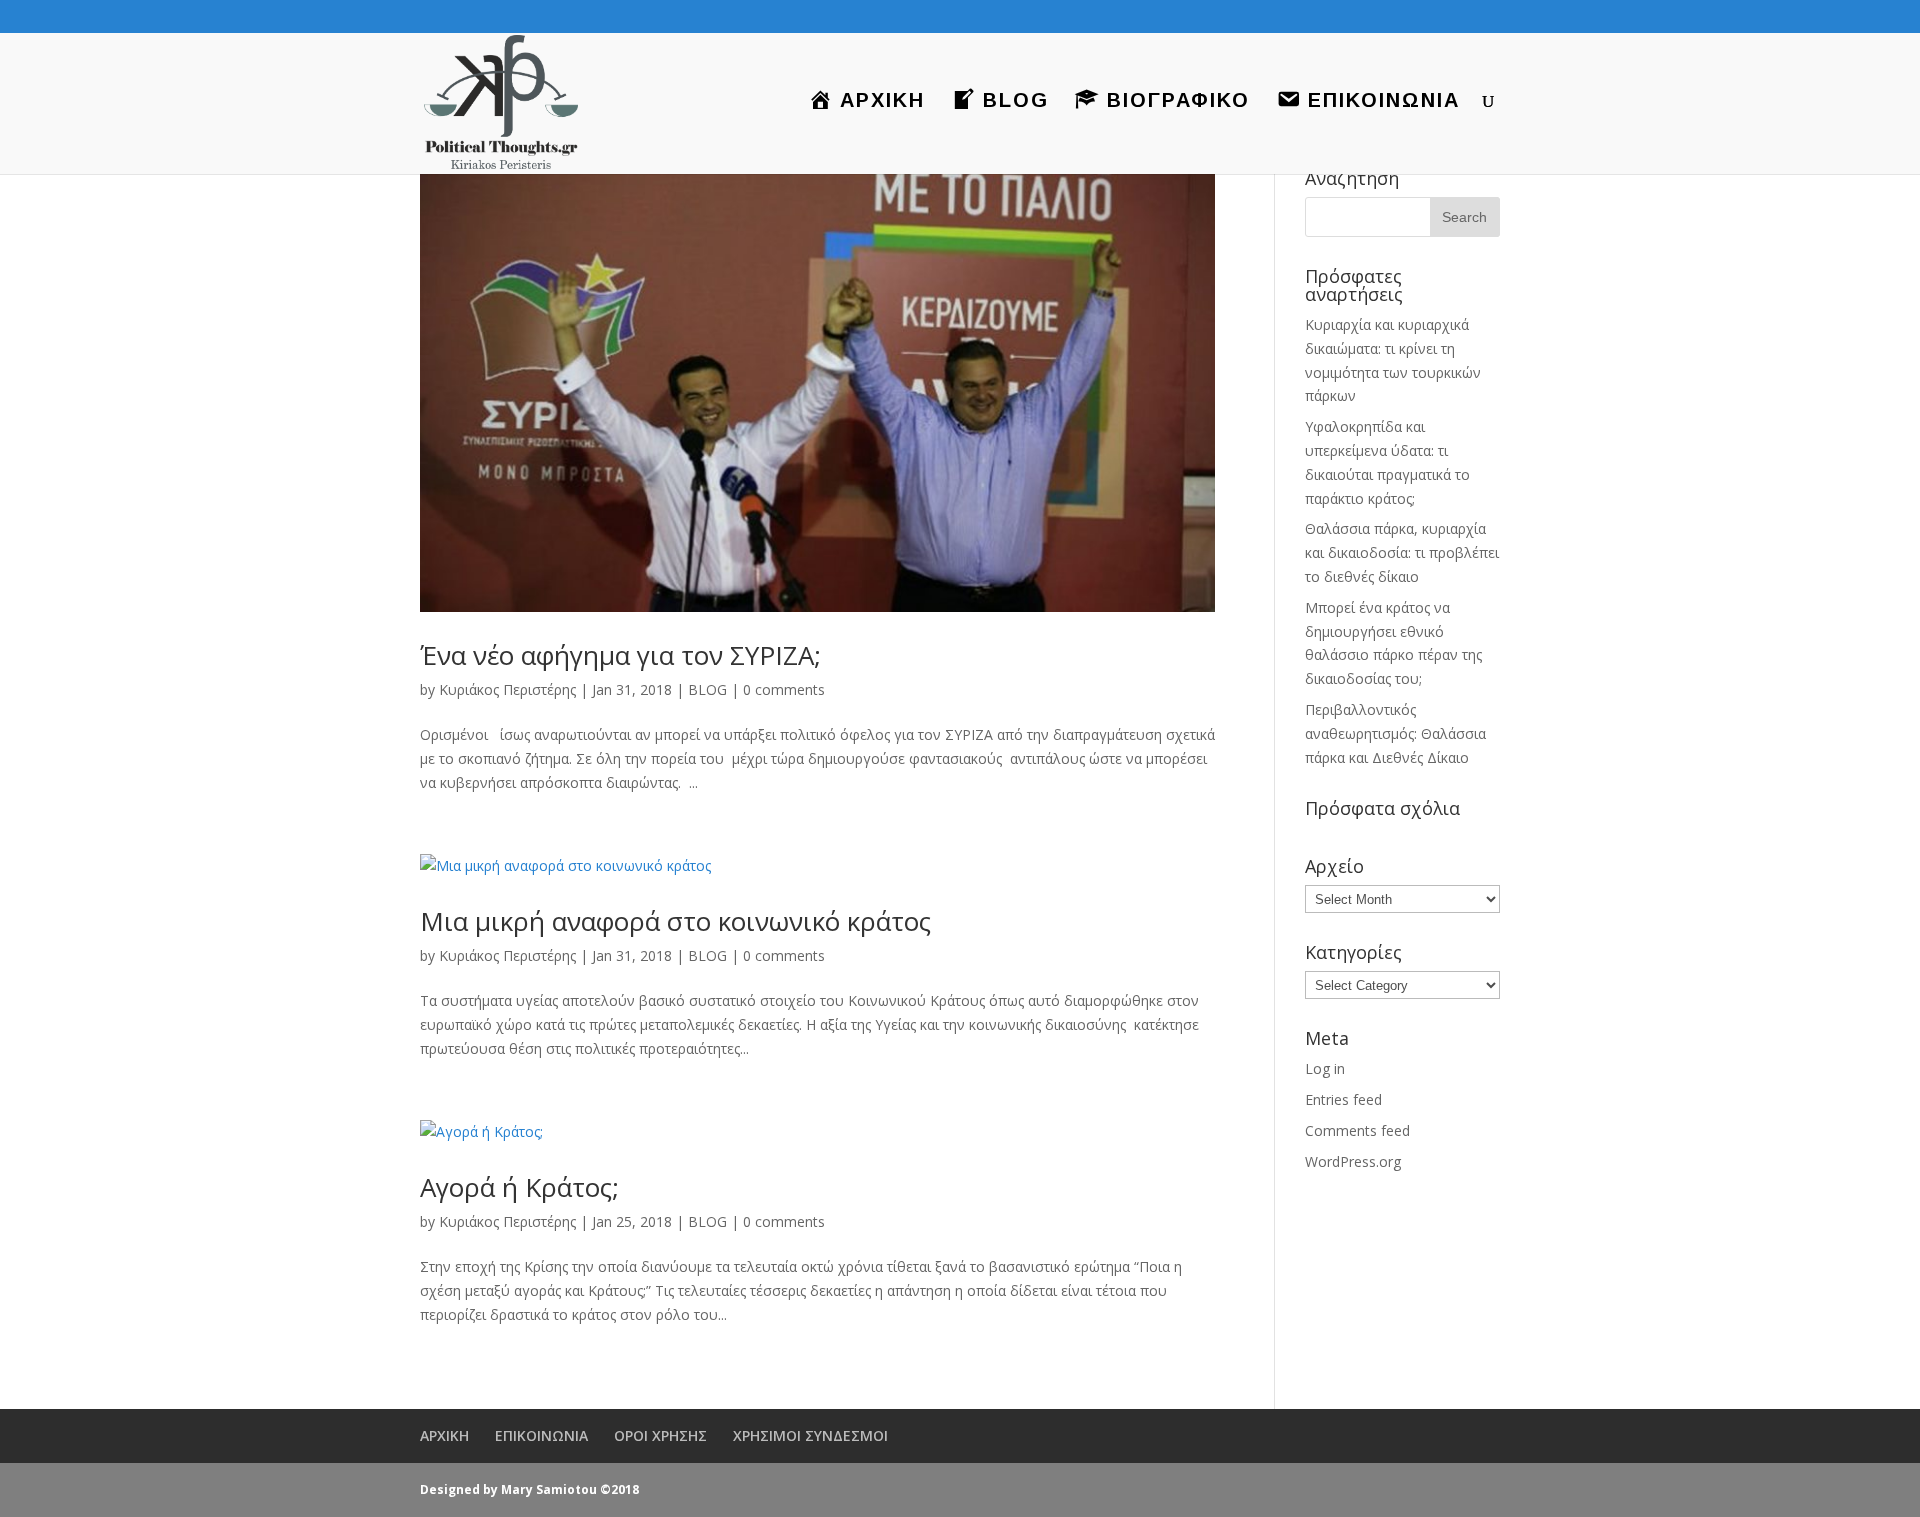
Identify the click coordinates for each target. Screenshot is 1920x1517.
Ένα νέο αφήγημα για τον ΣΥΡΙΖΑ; (620, 655)
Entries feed (1343, 1099)
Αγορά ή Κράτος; (519, 1187)
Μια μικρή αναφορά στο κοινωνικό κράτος (675, 921)
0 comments (784, 689)
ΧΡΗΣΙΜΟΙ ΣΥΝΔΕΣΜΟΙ (810, 1435)
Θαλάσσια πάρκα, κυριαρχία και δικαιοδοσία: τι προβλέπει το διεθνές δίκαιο (1402, 552)
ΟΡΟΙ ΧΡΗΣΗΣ (660, 1435)
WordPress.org (1353, 1161)
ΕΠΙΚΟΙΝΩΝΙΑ (541, 1435)
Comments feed (1357, 1130)
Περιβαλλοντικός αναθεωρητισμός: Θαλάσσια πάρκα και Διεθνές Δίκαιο (1395, 733)
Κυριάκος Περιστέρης (507, 689)
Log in (1325, 1068)
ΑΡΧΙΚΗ (444, 1435)
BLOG (707, 689)
